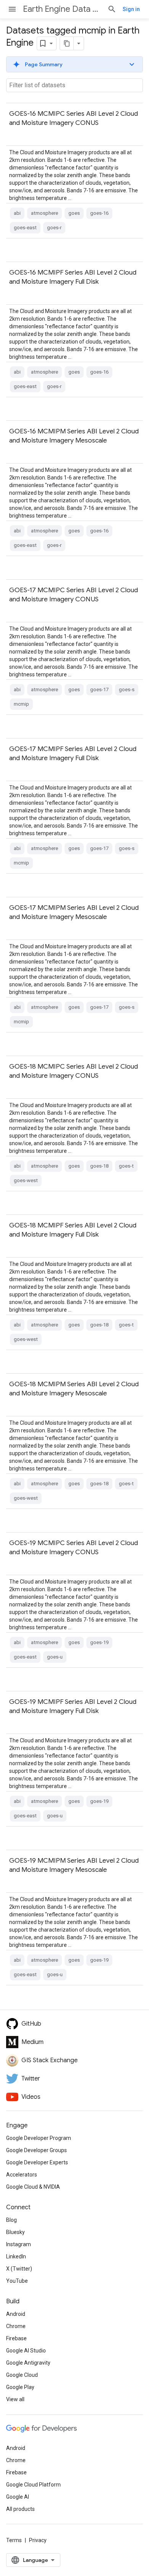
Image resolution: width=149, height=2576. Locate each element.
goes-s (127, 690)
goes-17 (99, 690)
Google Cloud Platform (33, 2485)
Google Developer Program (39, 2138)
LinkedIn (16, 2256)
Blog (11, 2220)
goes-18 (99, 1166)
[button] (74, 64)
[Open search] (112, 9)
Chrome (16, 2326)
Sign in (131, 9)
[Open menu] (12, 9)
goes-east (25, 228)
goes (74, 213)
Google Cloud (22, 2375)
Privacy (38, 2540)
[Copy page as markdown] (67, 43)
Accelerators (22, 2175)
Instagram (19, 2244)
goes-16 (99, 213)
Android (16, 2314)
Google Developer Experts (37, 2162)
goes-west (26, 1180)
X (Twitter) (19, 2269)
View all (15, 2399)
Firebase (16, 2338)
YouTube (17, 2281)
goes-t (126, 1166)
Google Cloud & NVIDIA (33, 2187)
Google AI (18, 2497)
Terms (14, 2540)
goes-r (54, 228)
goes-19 (99, 1642)
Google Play (20, 2387)
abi (17, 213)
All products (20, 2509)
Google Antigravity (28, 2363)
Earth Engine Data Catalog (62, 9)
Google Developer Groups (36, 2150)
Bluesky (15, 2232)
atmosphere (45, 213)
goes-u (55, 1657)
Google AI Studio (26, 2351)
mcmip (21, 704)
